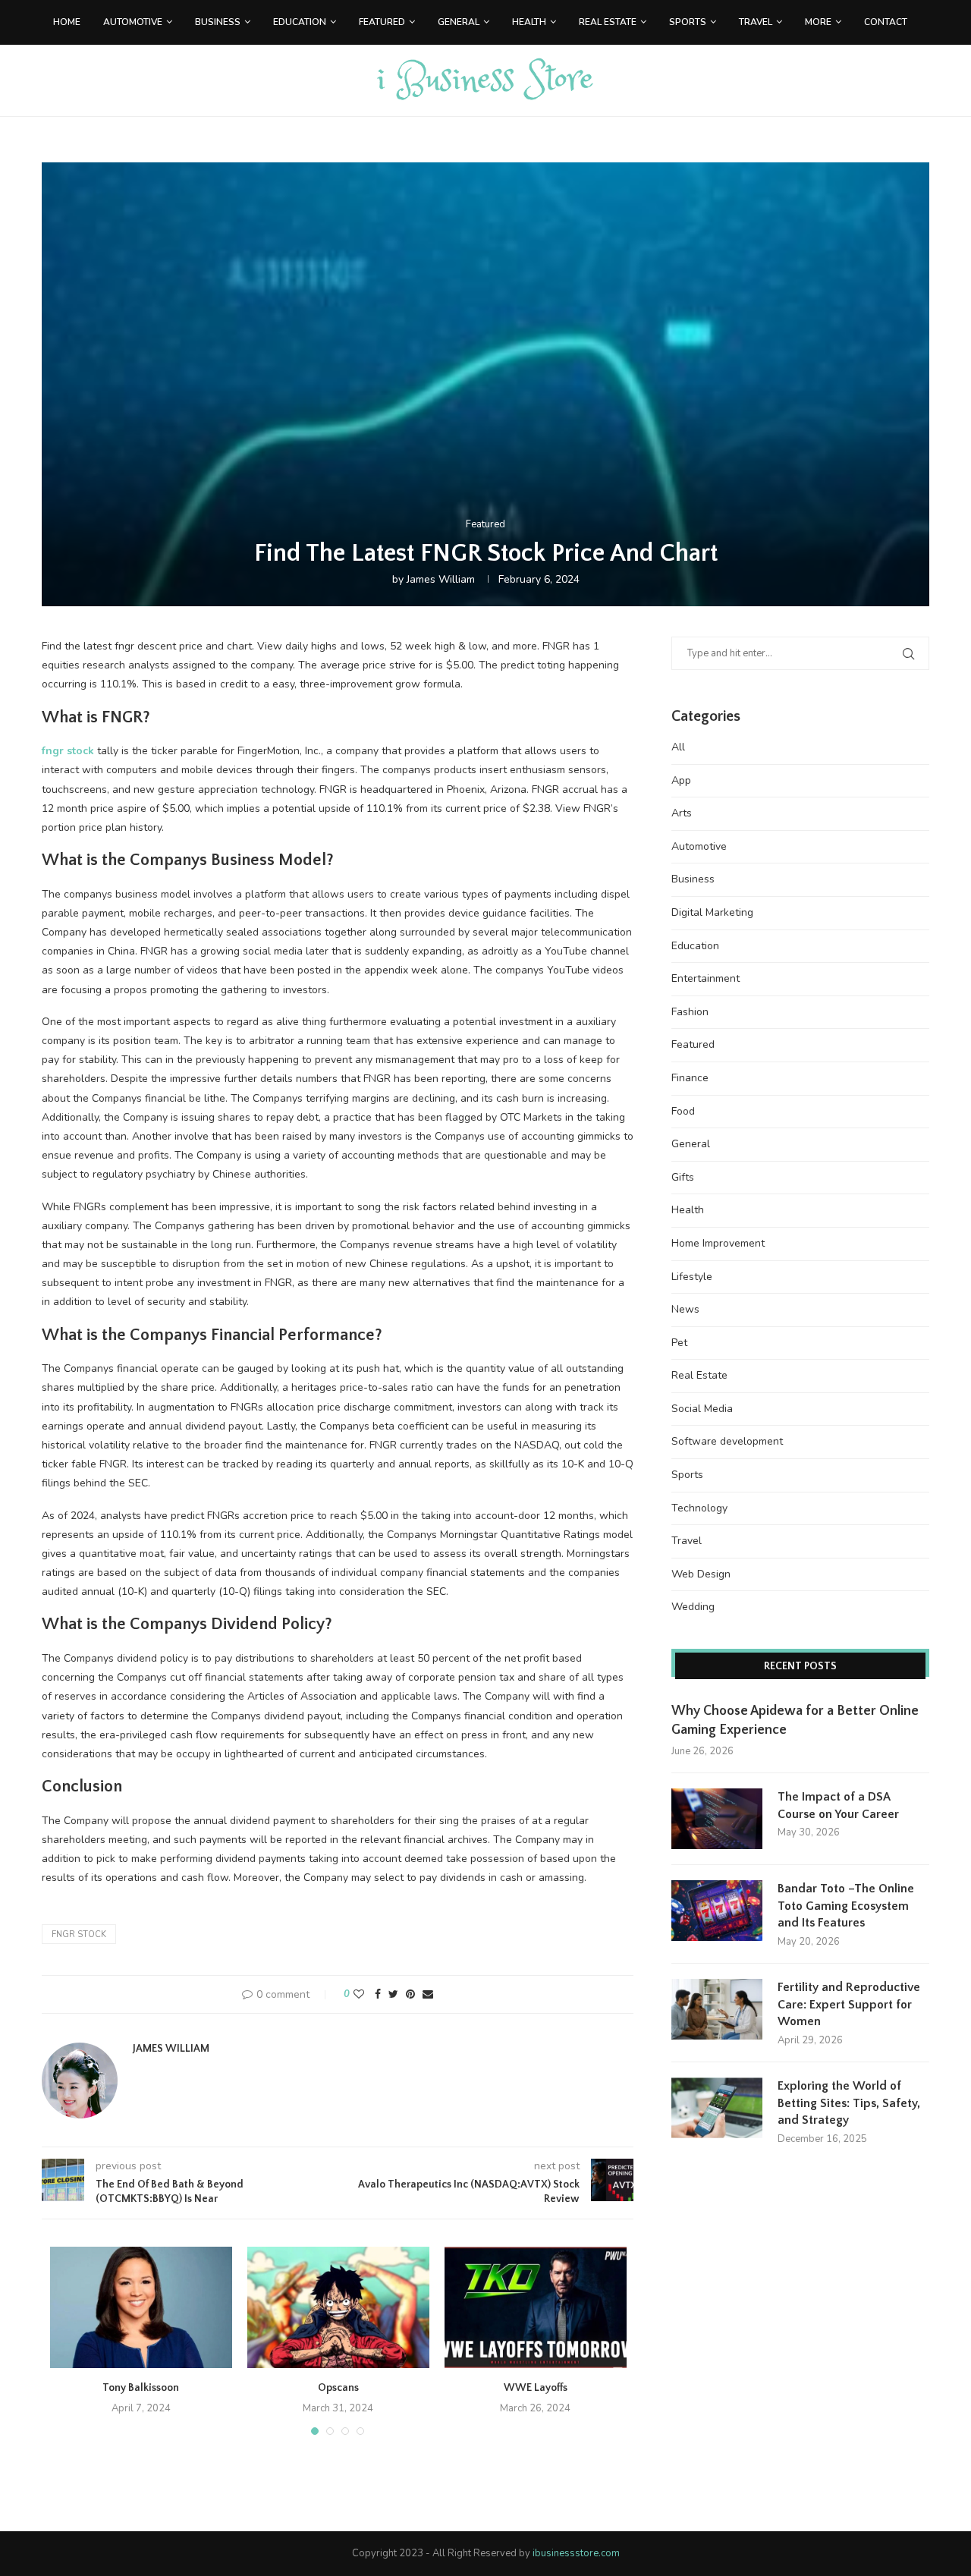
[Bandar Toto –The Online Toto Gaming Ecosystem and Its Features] (717, 1911)
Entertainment (705, 978)
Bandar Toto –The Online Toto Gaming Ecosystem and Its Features (846, 1906)
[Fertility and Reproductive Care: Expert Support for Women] (717, 2009)
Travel (756, 22)
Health (529, 22)
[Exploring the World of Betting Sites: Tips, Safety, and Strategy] (717, 2108)
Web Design (701, 1574)
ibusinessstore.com (576, 2553)
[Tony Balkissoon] (141, 2307)
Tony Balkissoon (141, 2388)
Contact (886, 22)
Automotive (133, 22)
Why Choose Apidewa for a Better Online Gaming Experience (795, 1720)
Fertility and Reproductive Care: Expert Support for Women (849, 2004)
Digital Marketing (712, 912)
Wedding (693, 1607)
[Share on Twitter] (393, 1994)
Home (67, 22)
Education (300, 22)
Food (683, 1111)
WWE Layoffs (536, 2388)
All (678, 747)
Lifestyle (692, 1277)
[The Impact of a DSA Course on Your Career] (717, 1819)
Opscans (338, 2388)
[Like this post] (359, 1994)
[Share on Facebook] (378, 1994)
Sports (688, 22)
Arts (682, 813)
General (459, 22)
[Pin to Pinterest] (410, 1994)
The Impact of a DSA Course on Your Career (838, 1805)
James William (441, 579)
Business (218, 22)
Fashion (690, 1012)
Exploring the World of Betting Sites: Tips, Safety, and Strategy (849, 2103)
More (818, 22)
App (681, 780)
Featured (382, 22)
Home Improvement (718, 1243)
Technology (699, 1508)
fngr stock (79, 1934)
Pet (679, 1343)
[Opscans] (338, 2307)
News (685, 1309)
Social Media (702, 1409)
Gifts (683, 1177)
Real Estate (608, 22)
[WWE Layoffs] (536, 2307)
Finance (690, 1078)
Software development (727, 1441)
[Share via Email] (428, 1994)
